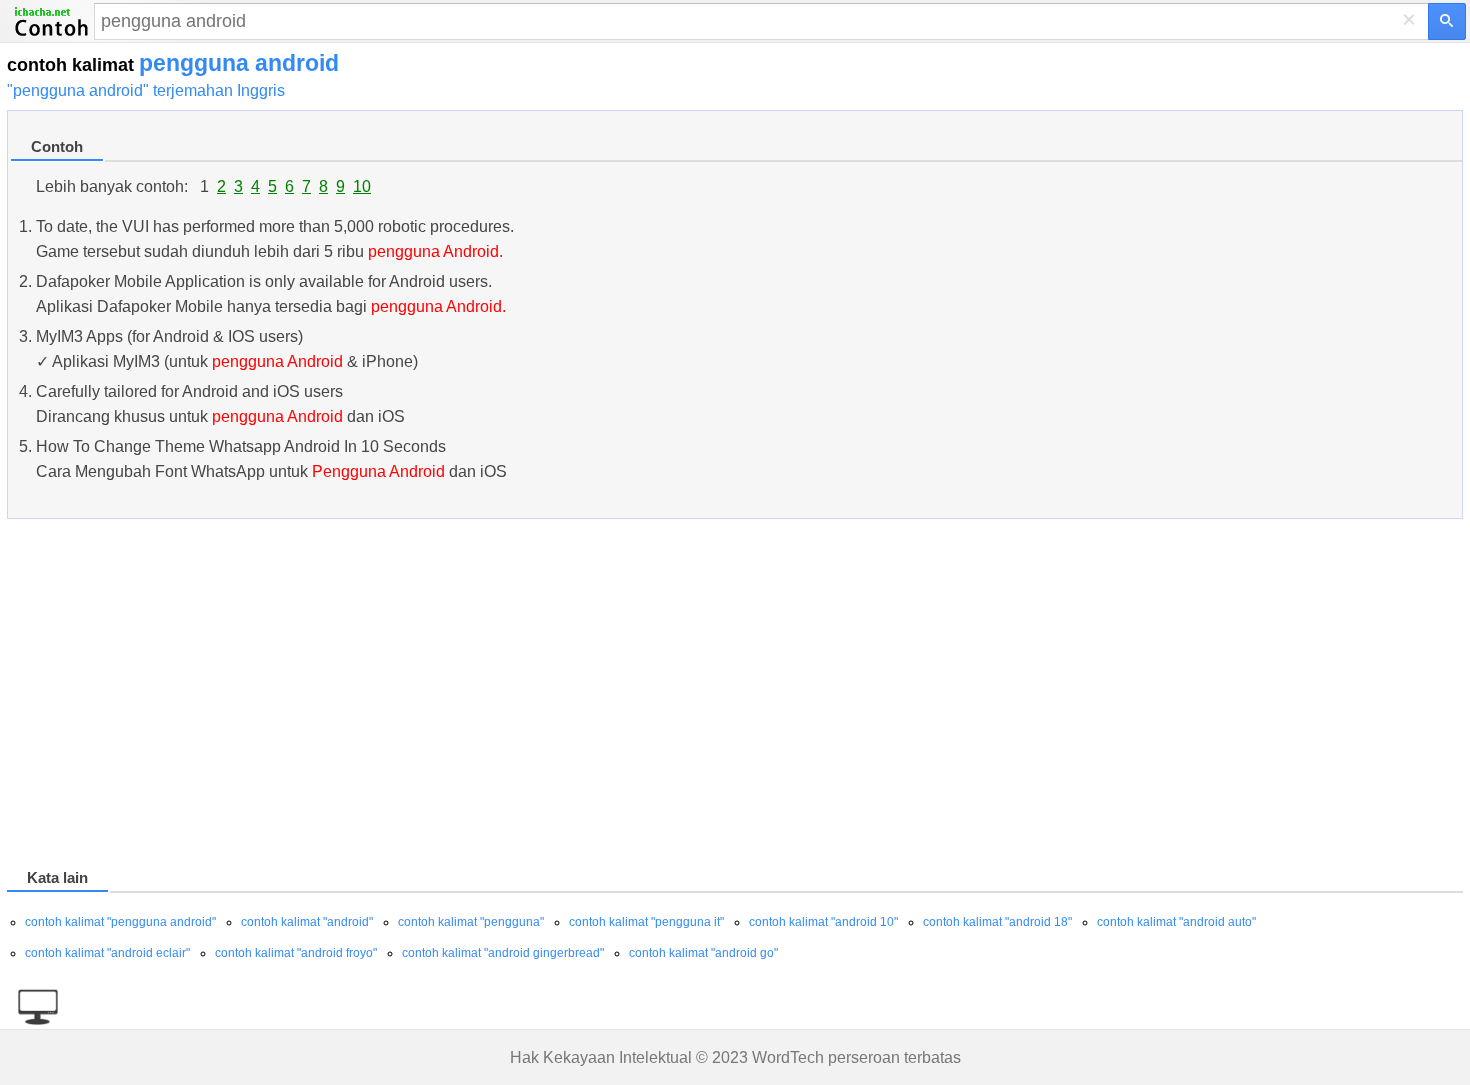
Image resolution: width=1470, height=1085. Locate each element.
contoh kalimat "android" (307, 922)
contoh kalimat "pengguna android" (120, 922)
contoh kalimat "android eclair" (107, 953)
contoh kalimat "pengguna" (471, 922)
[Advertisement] (607, 697)
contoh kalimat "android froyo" (296, 953)
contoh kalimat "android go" (703, 953)
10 (362, 186)
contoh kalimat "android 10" (823, 922)
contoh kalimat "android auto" (1176, 922)
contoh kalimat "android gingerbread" (503, 953)
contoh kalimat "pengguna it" (646, 922)
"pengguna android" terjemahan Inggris (146, 90)
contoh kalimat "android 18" (997, 922)
